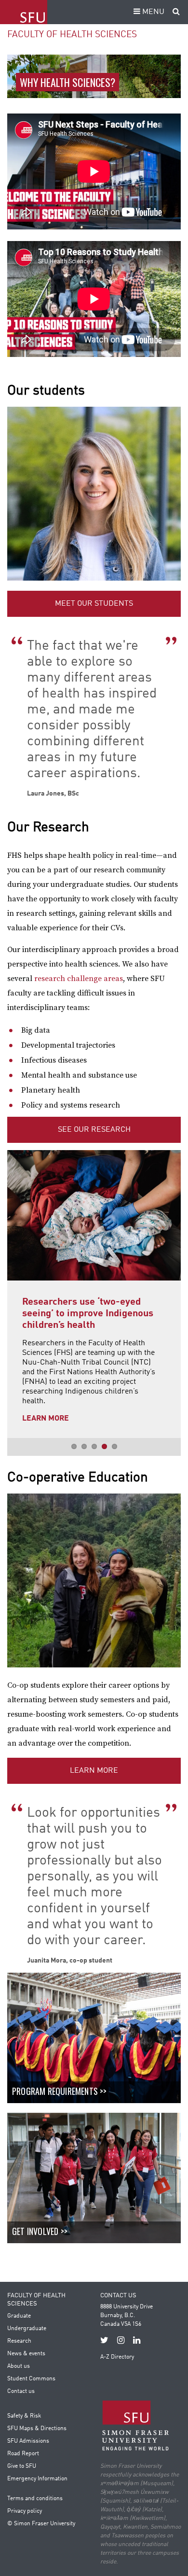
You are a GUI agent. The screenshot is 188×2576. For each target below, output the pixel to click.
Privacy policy (25, 2511)
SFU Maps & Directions (37, 2429)
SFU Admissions (28, 2441)
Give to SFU (22, 2466)
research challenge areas (79, 979)
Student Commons (31, 2379)
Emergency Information (37, 2479)
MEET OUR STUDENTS (94, 604)
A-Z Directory (117, 2357)
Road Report (23, 2454)
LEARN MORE (94, 1771)
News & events (26, 2354)
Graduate (19, 2316)
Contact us (21, 2391)
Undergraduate (27, 2329)
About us (19, 2366)
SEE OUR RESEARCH (94, 1130)
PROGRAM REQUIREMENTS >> (60, 2091)
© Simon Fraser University (41, 2524)
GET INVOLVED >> (40, 2231)
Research (19, 2341)
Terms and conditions (35, 2499)
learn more (77, 1399)
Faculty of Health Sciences (72, 35)
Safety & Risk (24, 2416)
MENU (152, 12)
